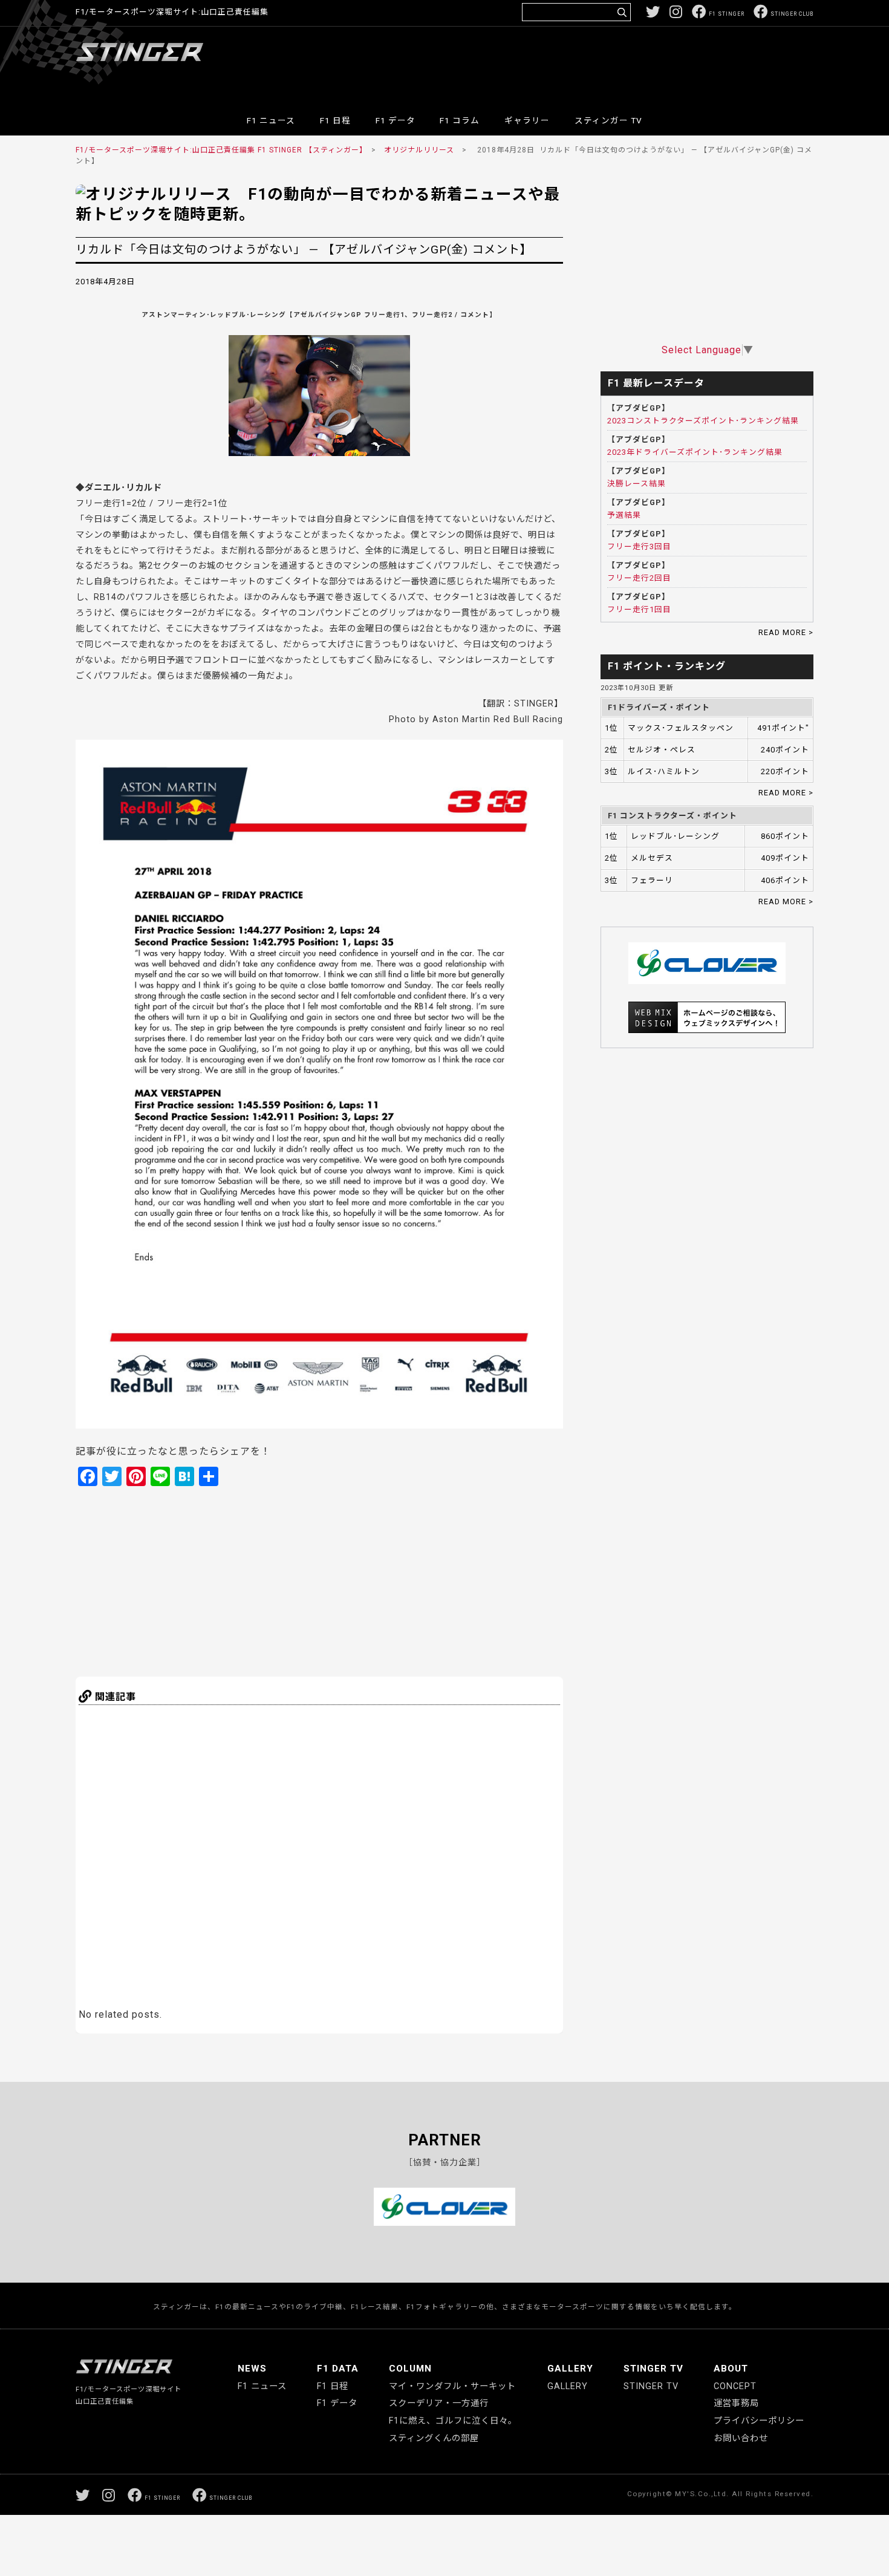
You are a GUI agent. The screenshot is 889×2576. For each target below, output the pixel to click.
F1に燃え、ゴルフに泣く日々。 (453, 2421)
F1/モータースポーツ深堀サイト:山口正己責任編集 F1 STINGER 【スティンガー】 (220, 150)
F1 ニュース (271, 120)
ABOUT (731, 2369)
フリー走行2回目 (639, 578)
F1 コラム (460, 120)
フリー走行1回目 (639, 609)
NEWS (252, 2369)
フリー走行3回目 (639, 546)
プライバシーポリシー (759, 2421)
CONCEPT (735, 2386)
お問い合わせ (741, 2438)
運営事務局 (736, 2403)
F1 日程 (335, 120)
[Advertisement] (593, 63)
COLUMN (410, 2369)
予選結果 (624, 515)
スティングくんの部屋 (434, 2438)
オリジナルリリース (419, 150)
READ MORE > (786, 632)
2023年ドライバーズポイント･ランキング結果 (695, 452)
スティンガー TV (608, 120)
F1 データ (396, 120)
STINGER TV (653, 2369)
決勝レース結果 (637, 484)
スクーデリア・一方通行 (439, 2403)
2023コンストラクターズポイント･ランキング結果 (703, 421)
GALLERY (570, 2369)
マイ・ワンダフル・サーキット (452, 2386)
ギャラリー (527, 120)
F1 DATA (338, 2369)
